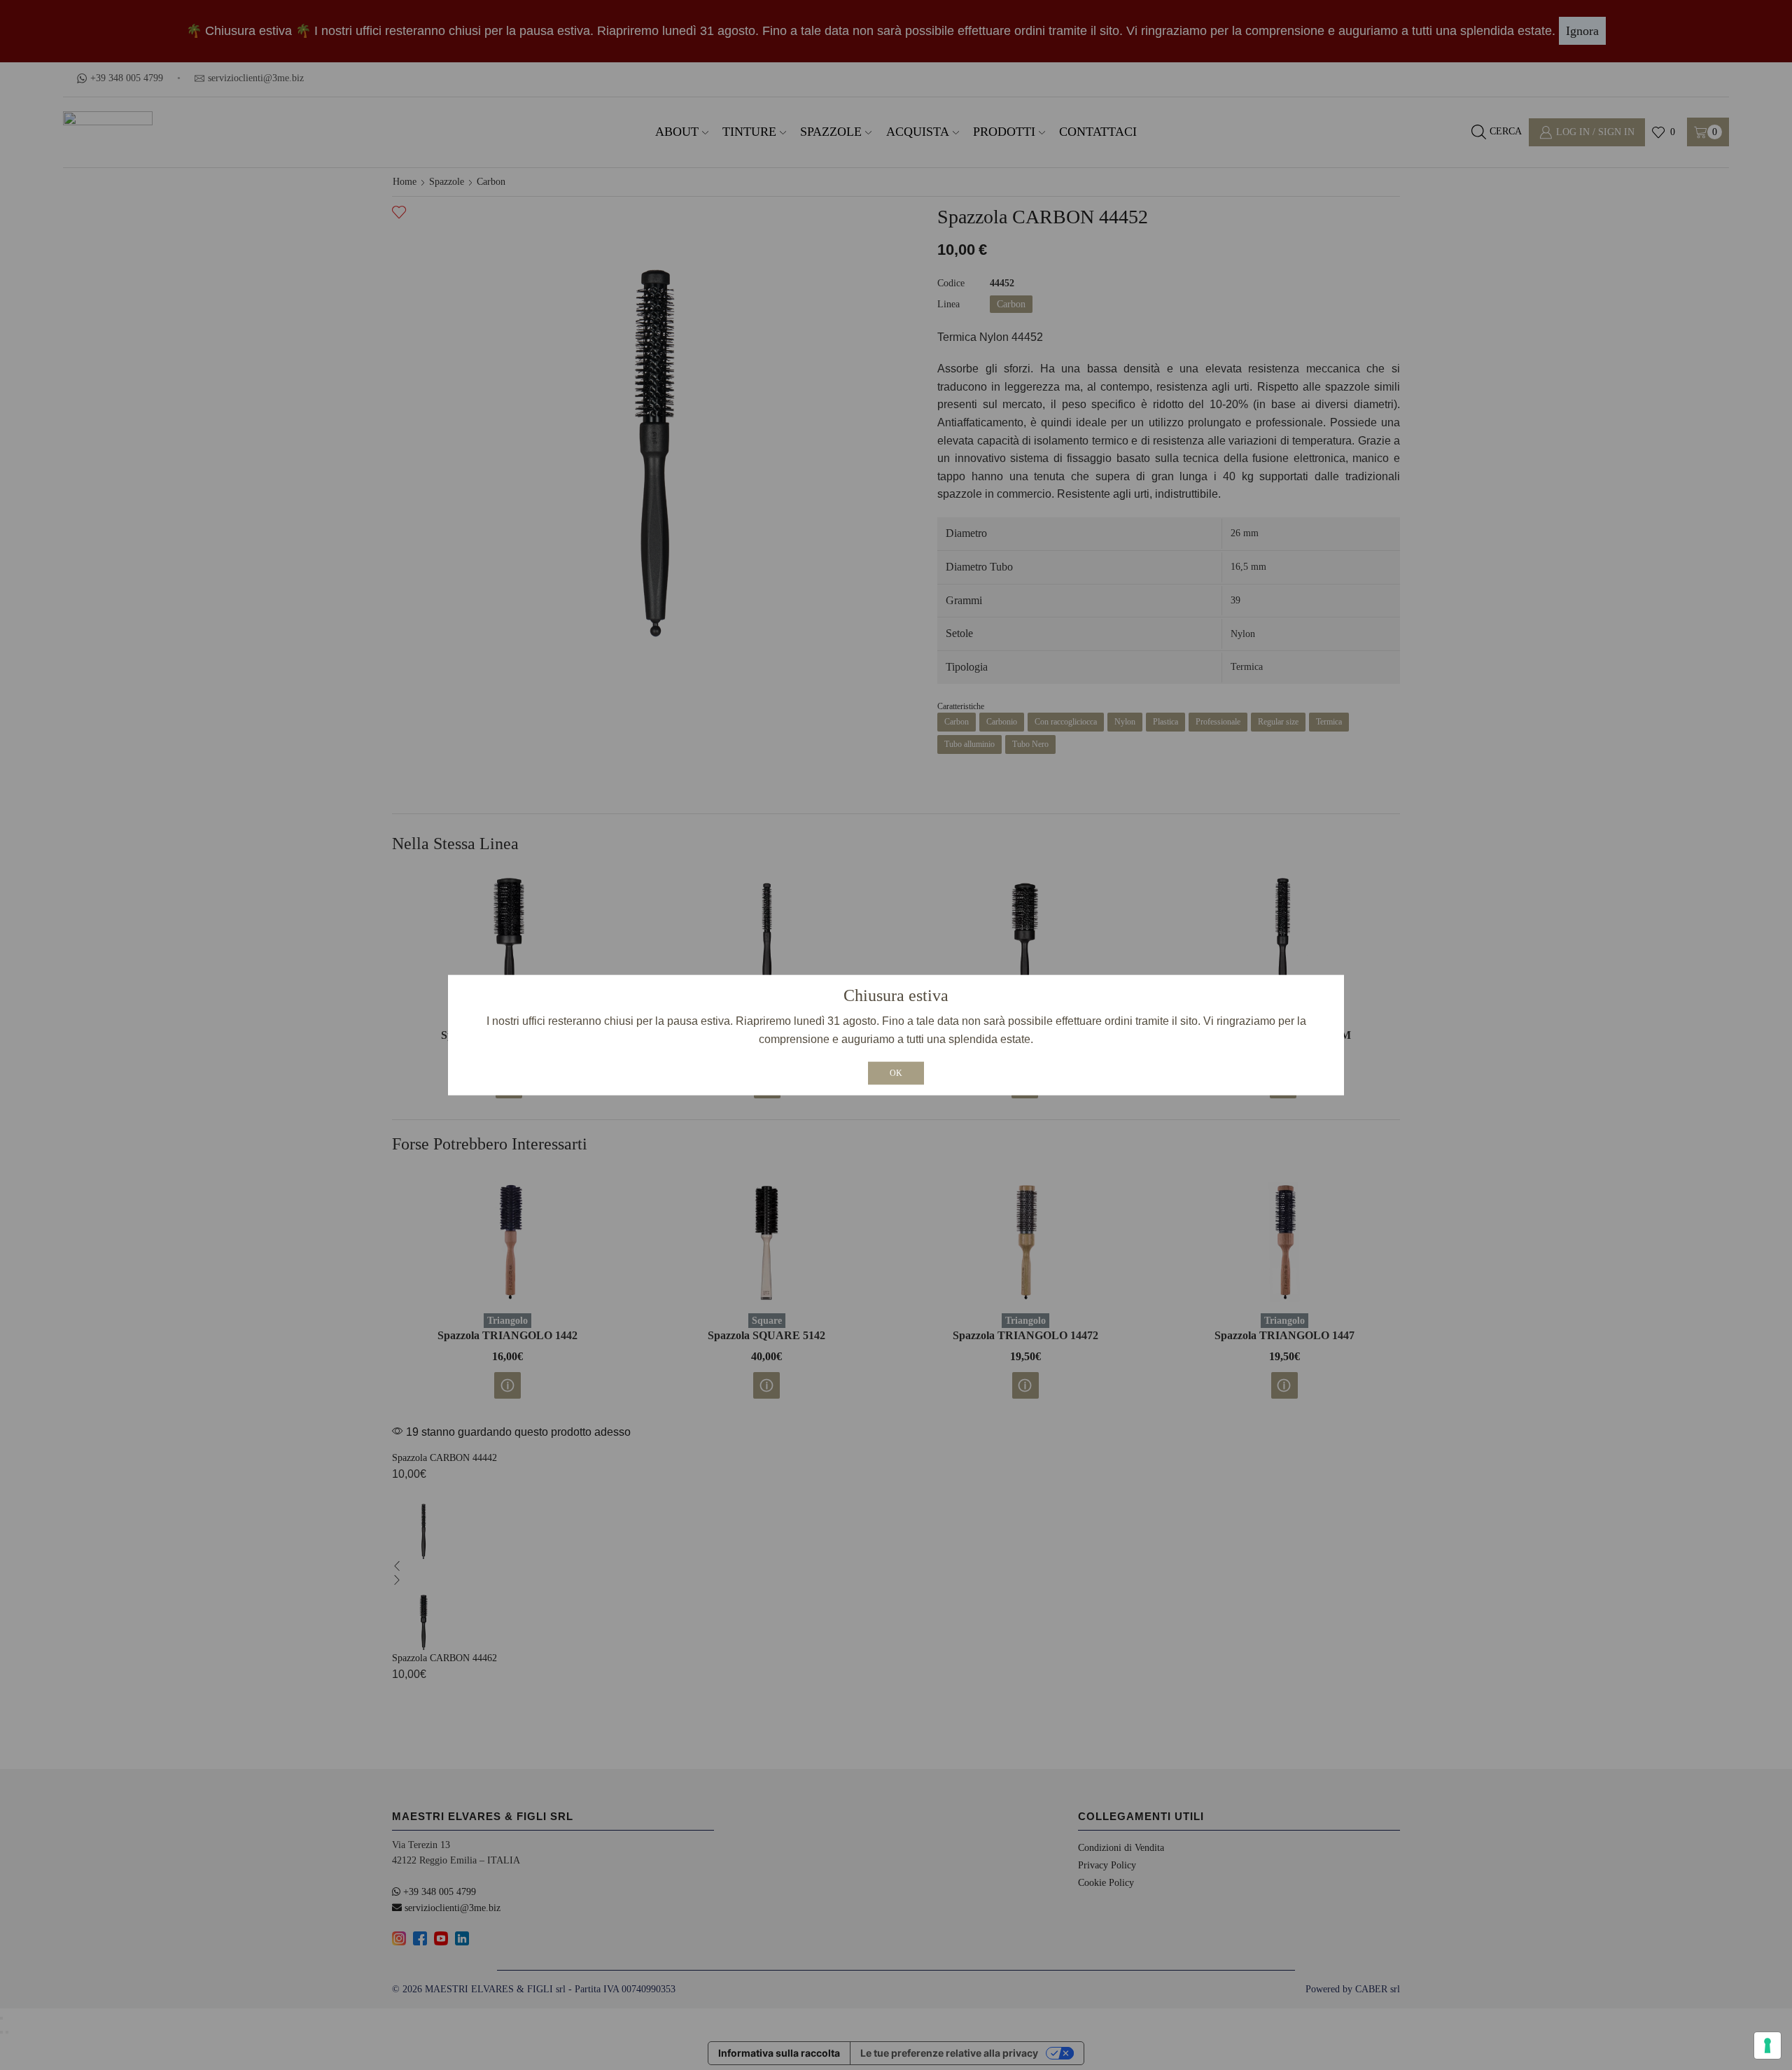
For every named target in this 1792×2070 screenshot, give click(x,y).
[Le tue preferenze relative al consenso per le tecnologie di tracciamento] (1767, 2045)
